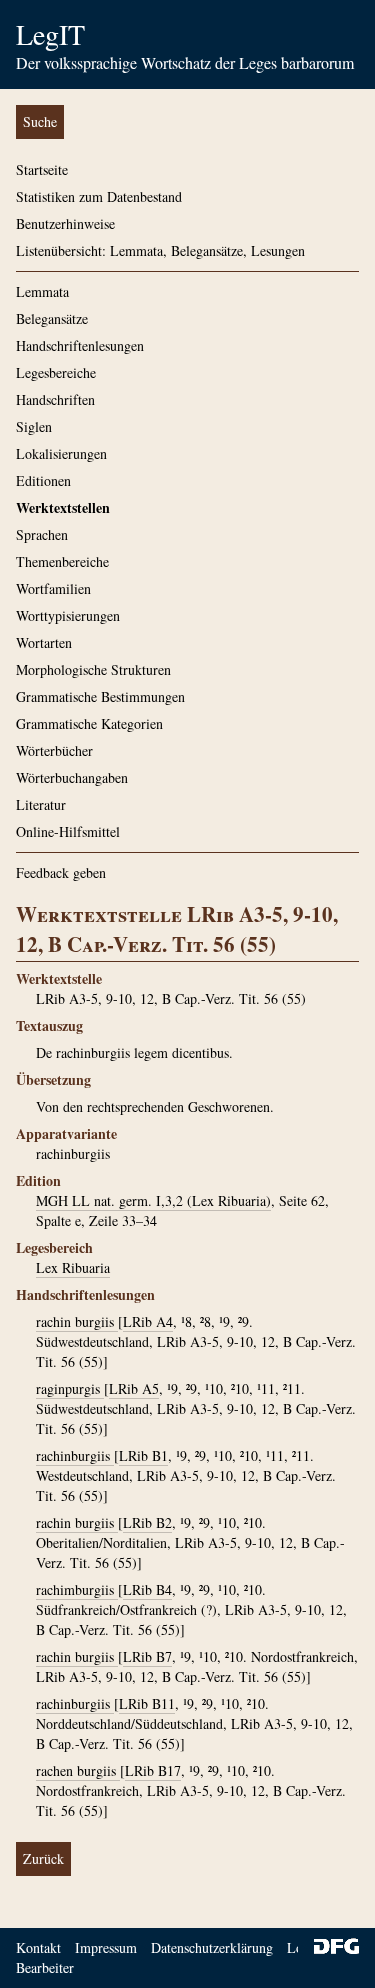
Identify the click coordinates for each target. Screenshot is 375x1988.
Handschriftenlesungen (80, 345)
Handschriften (55, 399)
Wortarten (44, 642)
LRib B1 (143, 1455)
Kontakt (38, 1947)
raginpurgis (70, 1388)
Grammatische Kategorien (89, 723)
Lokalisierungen (61, 453)
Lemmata (42, 291)
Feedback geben (61, 872)
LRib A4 (148, 1321)
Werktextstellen (63, 507)
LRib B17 (153, 1770)
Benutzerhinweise (65, 223)
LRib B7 (147, 1656)
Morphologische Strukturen (93, 669)
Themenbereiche (62, 561)
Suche (40, 121)
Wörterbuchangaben (72, 777)
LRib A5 (134, 1388)
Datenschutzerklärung (212, 1947)
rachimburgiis (77, 1589)
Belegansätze (52, 318)
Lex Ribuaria (73, 1267)
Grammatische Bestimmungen (100, 696)
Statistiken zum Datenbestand (99, 196)
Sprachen (42, 534)
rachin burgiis (77, 1321)
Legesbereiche (56, 372)
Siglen (34, 426)
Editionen (43, 480)
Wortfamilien (53, 588)
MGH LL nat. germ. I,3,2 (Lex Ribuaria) (153, 1200)
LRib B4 (147, 1589)
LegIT (50, 34)
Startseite (42, 169)
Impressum (106, 1947)
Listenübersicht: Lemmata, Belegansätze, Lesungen (160, 250)
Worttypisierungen (68, 615)
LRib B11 (147, 1703)
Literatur (41, 804)
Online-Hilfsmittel (68, 831)
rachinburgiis (75, 1455)
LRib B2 (147, 1522)
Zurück (43, 1858)
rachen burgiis (78, 1770)
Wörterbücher (54, 750)
